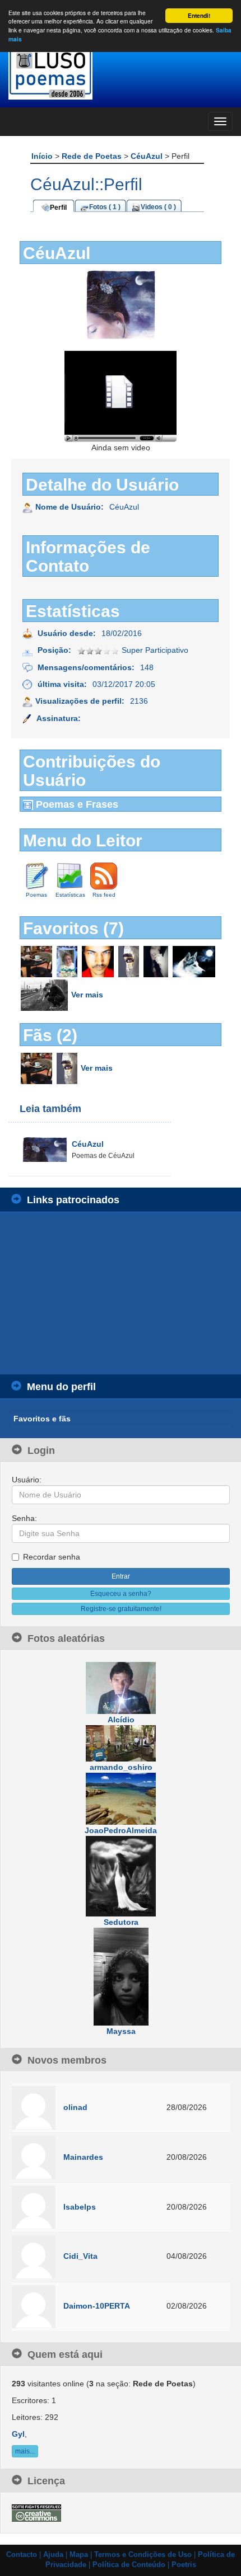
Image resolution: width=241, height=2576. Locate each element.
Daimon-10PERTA (97, 2306)
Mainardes (83, 2157)
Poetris (184, 2565)
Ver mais (87, 994)
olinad (75, 2107)
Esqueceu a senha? (121, 1594)
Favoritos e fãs (42, 1419)
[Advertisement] (95, 1293)
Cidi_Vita (80, 2256)
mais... (25, 2451)
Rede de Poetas (93, 156)
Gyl (18, 2434)
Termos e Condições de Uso (143, 2555)
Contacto (22, 2555)
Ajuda (53, 2555)
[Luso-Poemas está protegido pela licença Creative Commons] (36, 2512)
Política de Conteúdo (129, 2565)
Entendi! (199, 16)
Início (43, 156)
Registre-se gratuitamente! (121, 1609)
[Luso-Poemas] (121, 72)
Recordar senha (52, 1557)
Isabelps (80, 2207)
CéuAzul (148, 156)
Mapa (79, 2555)
